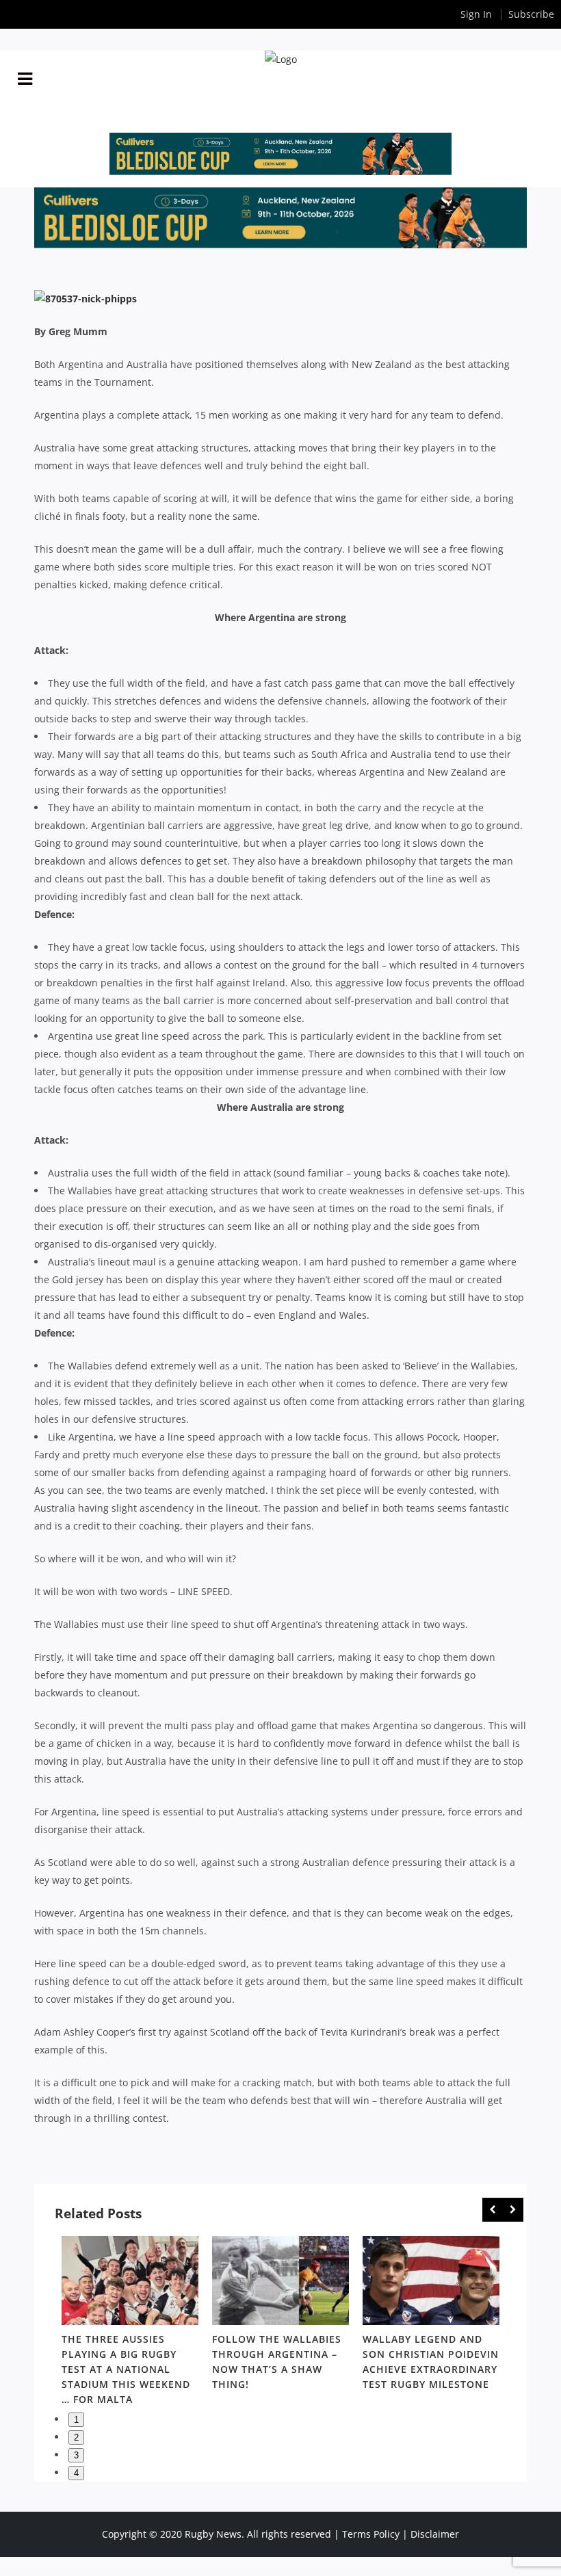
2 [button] (76, 2437)
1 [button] (76, 2420)
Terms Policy (371, 2534)
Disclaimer (435, 2534)
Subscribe (531, 14)
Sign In (476, 14)
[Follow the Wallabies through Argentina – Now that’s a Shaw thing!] (280, 2281)
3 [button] (76, 2455)
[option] (130, 2323)
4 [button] (76, 2473)
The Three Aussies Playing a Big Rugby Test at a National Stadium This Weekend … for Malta (126, 2369)
